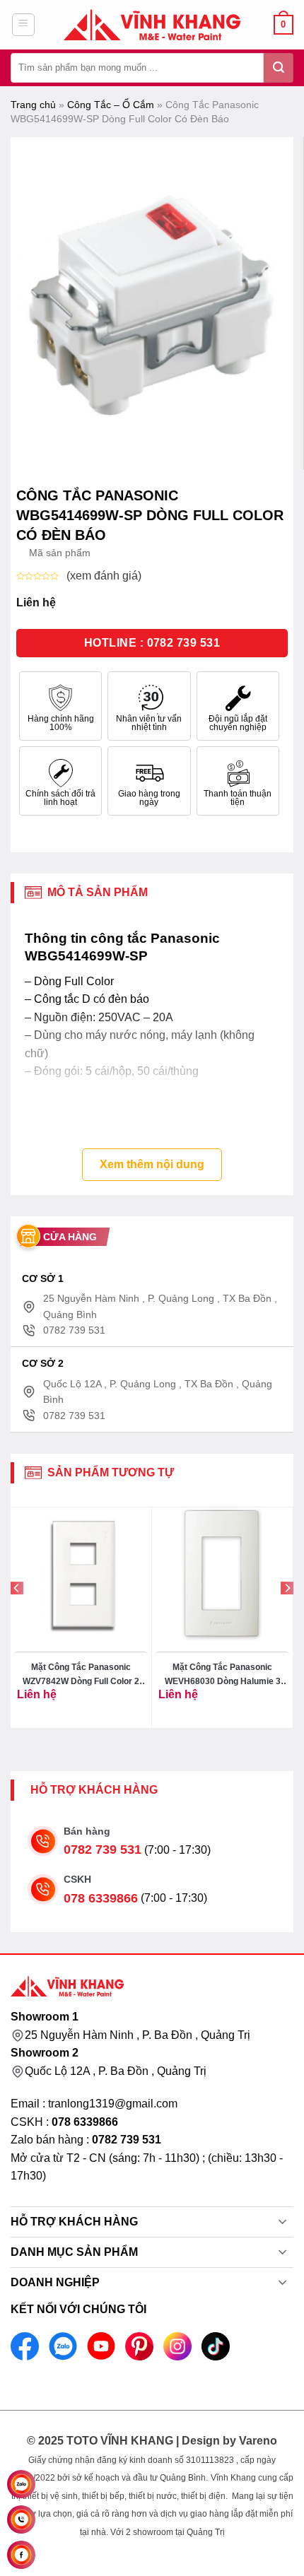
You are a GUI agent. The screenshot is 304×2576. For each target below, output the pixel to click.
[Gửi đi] (279, 68)
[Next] (287, 1617)
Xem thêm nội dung (152, 1164)
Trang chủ (33, 105)
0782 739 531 (103, 1849)
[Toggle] (283, 2223)
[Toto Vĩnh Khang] (152, 25)
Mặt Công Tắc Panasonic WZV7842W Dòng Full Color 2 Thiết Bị (81, 1675)
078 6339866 (101, 1898)
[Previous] (17, 1617)
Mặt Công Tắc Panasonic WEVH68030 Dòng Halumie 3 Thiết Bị (223, 1675)
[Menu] (24, 25)
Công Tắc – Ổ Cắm (111, 105)
